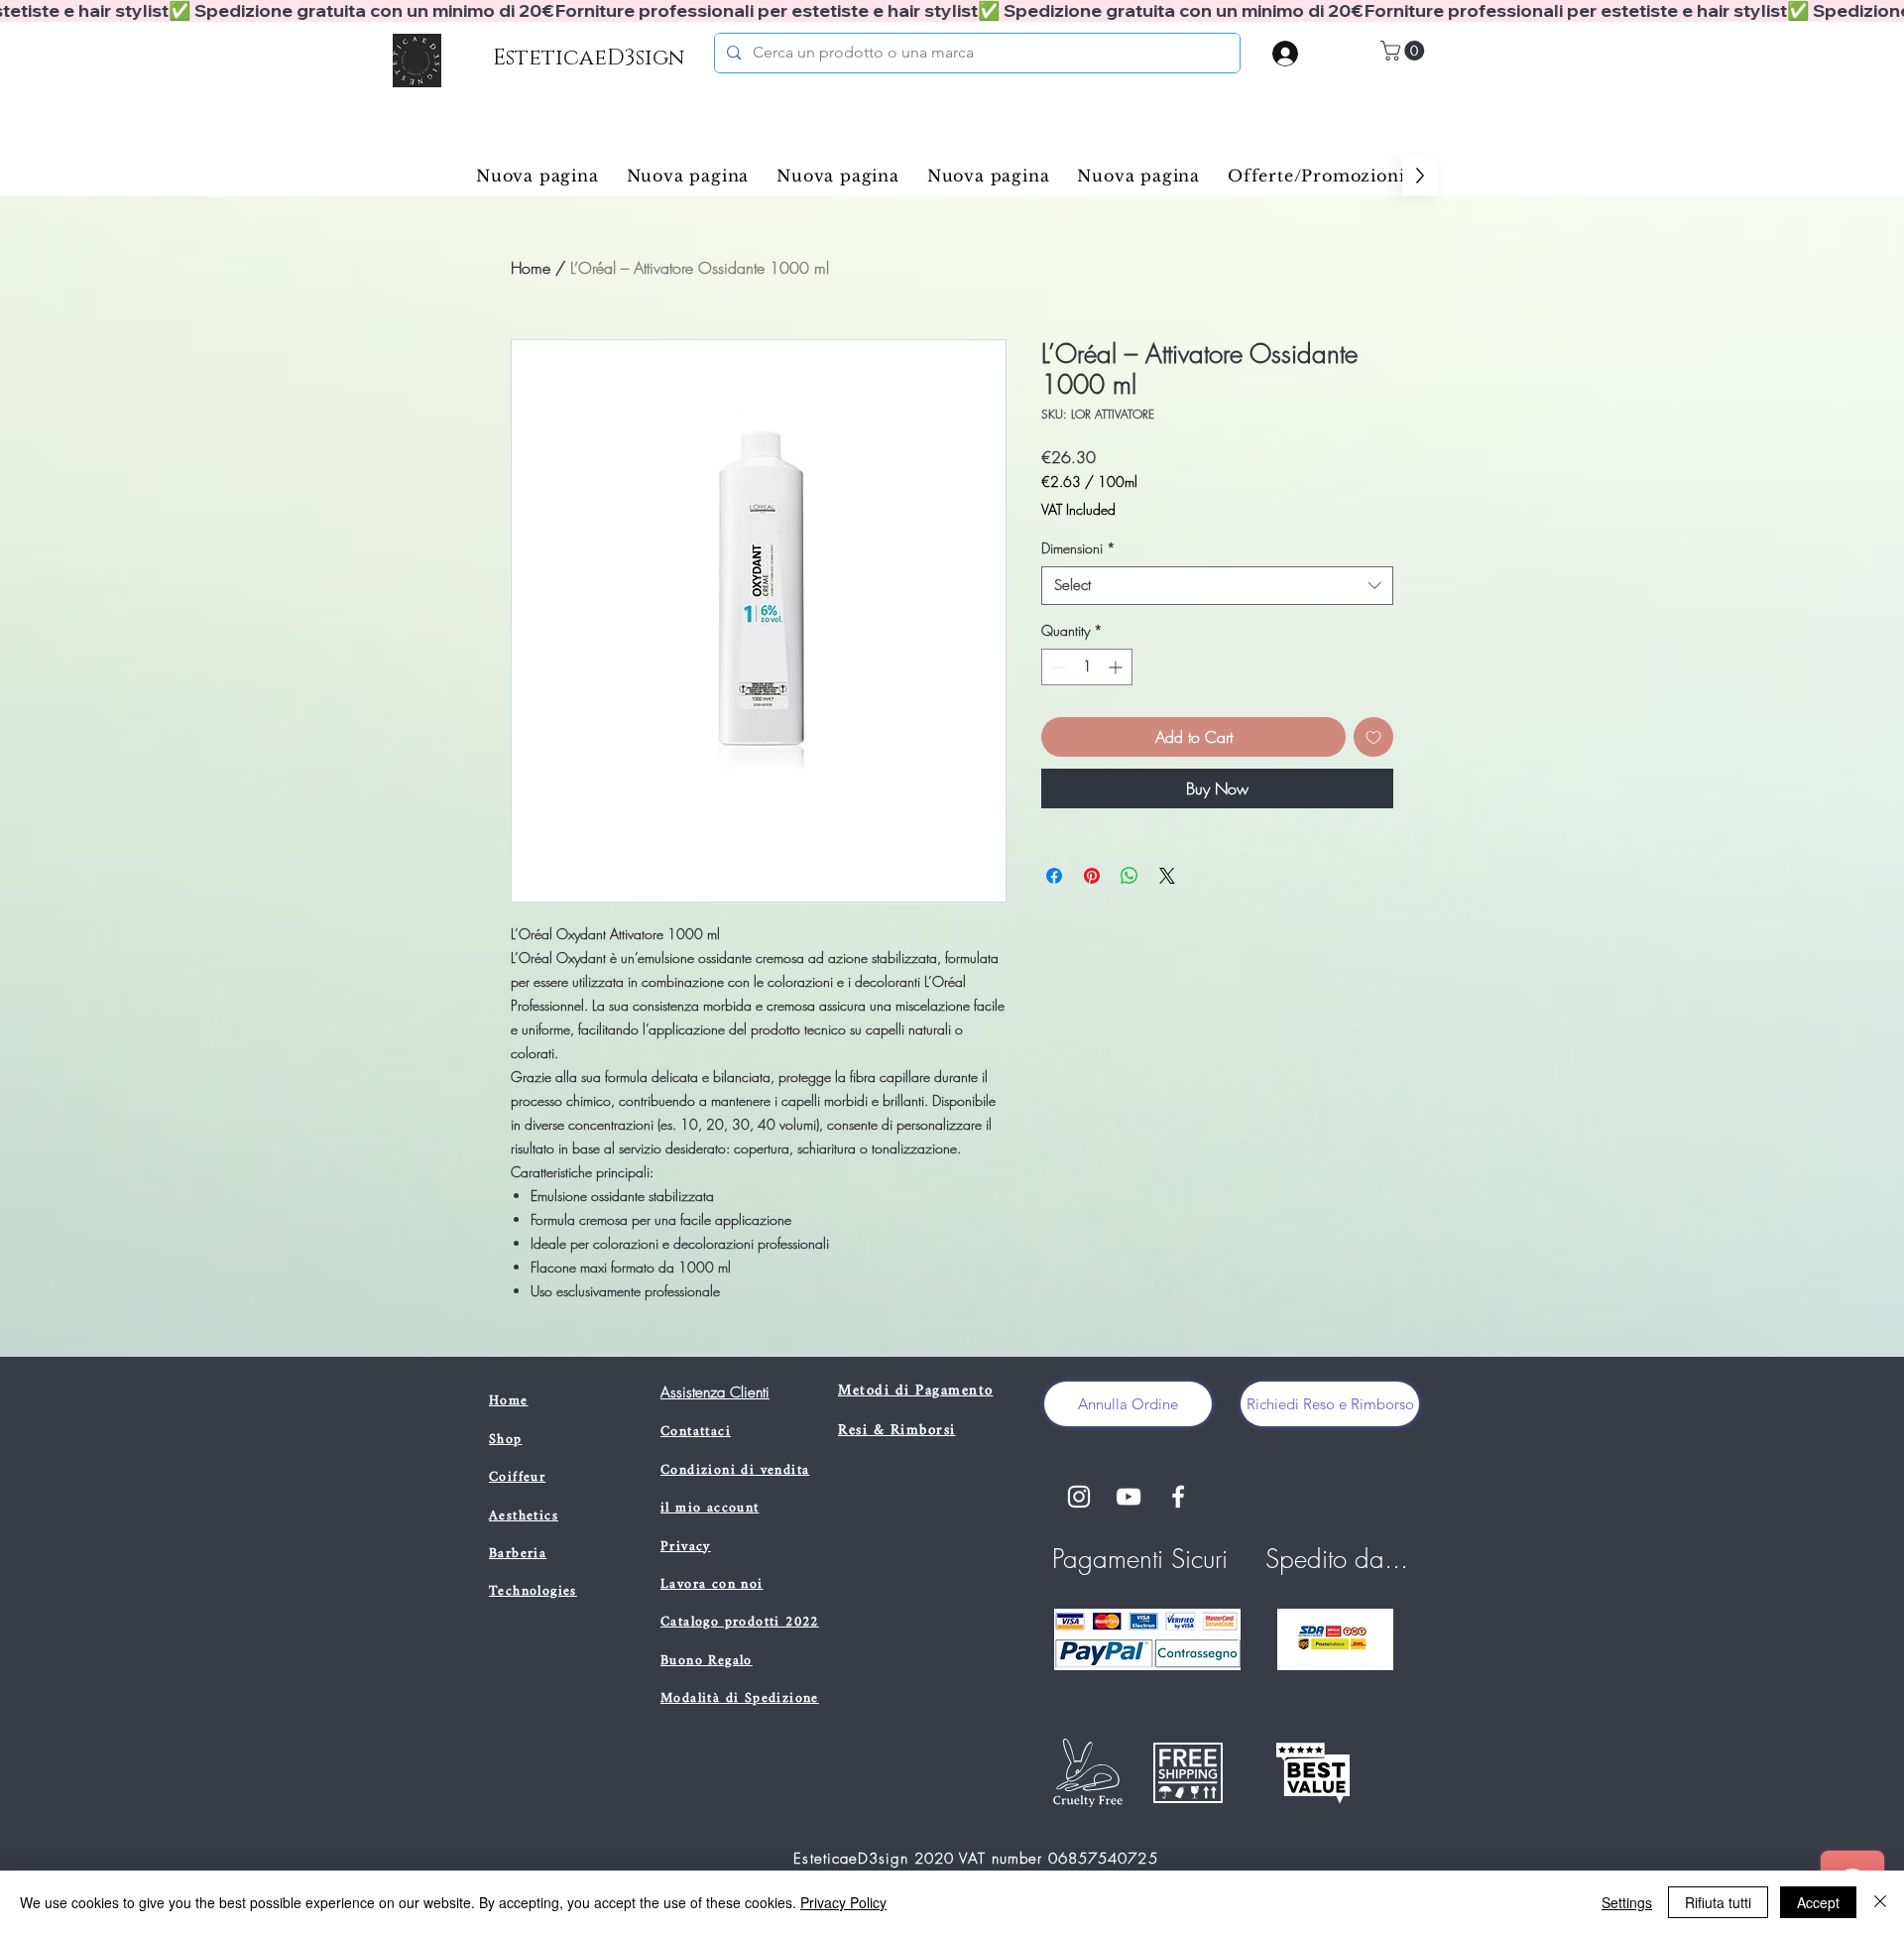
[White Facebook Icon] (1178, 1497)
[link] (1405, 51)
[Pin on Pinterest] (1092, 876)
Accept (1818, 1902)
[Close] (1880, 1902)
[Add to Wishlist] (1373, 737)
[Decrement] (1057, 667)
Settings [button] (1627, 1902)
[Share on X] (1167, 876)
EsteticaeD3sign (589, 58)
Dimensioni (1078, 548)
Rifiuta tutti (1718, 1902)
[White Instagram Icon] (1079, 1497)
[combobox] (1217, 586)
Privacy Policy (843, 1902)
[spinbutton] (1087, 667)
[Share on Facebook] (1054, 876)
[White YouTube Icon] (1129, 1497)
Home (531, 268)
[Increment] (1117, 667)
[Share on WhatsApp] (1130, 876)
